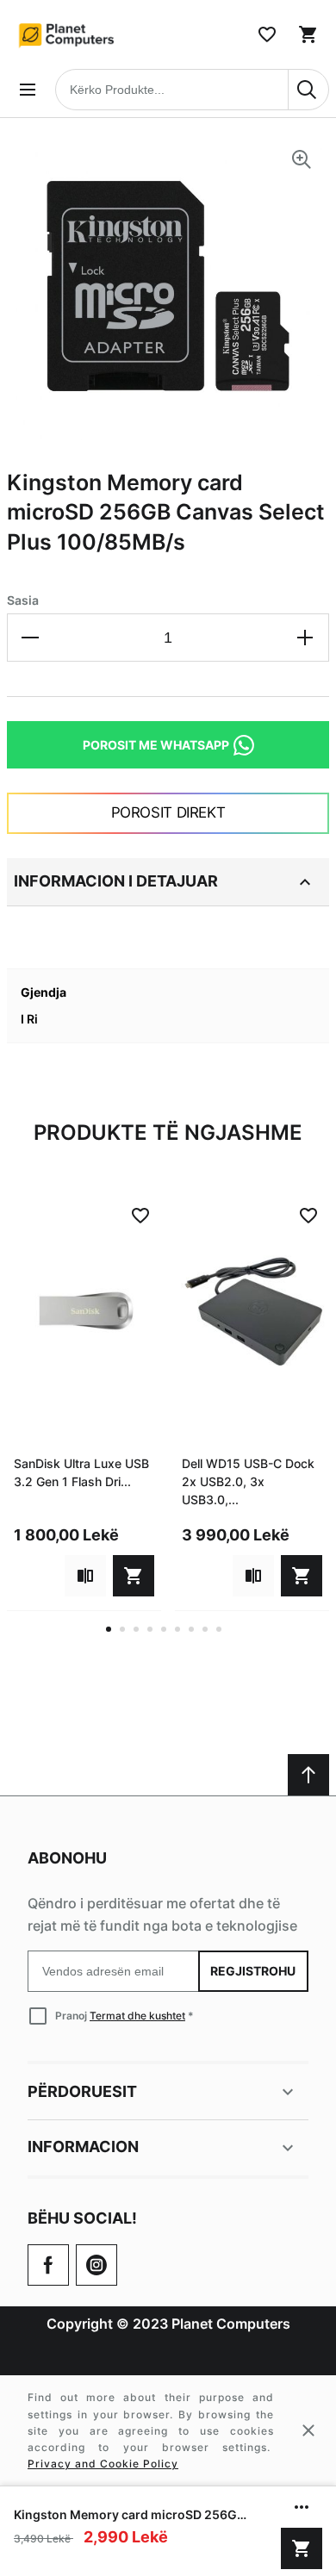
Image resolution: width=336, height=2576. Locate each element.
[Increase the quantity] (305, 638)
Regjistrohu (254, 1971)
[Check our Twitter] (96, 2265)
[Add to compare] (85, 1576)
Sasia (23, 600)
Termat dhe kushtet (137, 2016)
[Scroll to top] (308, 1775)
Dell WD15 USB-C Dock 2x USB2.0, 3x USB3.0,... (248, 1481)
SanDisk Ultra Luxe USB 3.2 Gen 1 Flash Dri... (81, 1472)
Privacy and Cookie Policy (103, 2464)
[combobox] (192, 90)
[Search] (308, 90)
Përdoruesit (82, 2091)
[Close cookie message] (308, 2430)
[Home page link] (67, 34)
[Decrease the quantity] (31, 638)
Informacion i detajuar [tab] (116, 881)
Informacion (83, 2147)
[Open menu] (28, 90)
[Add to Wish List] (140, 1216)
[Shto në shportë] (302, 2548)
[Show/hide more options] (302, 2507)
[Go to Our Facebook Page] (48, 2265)
